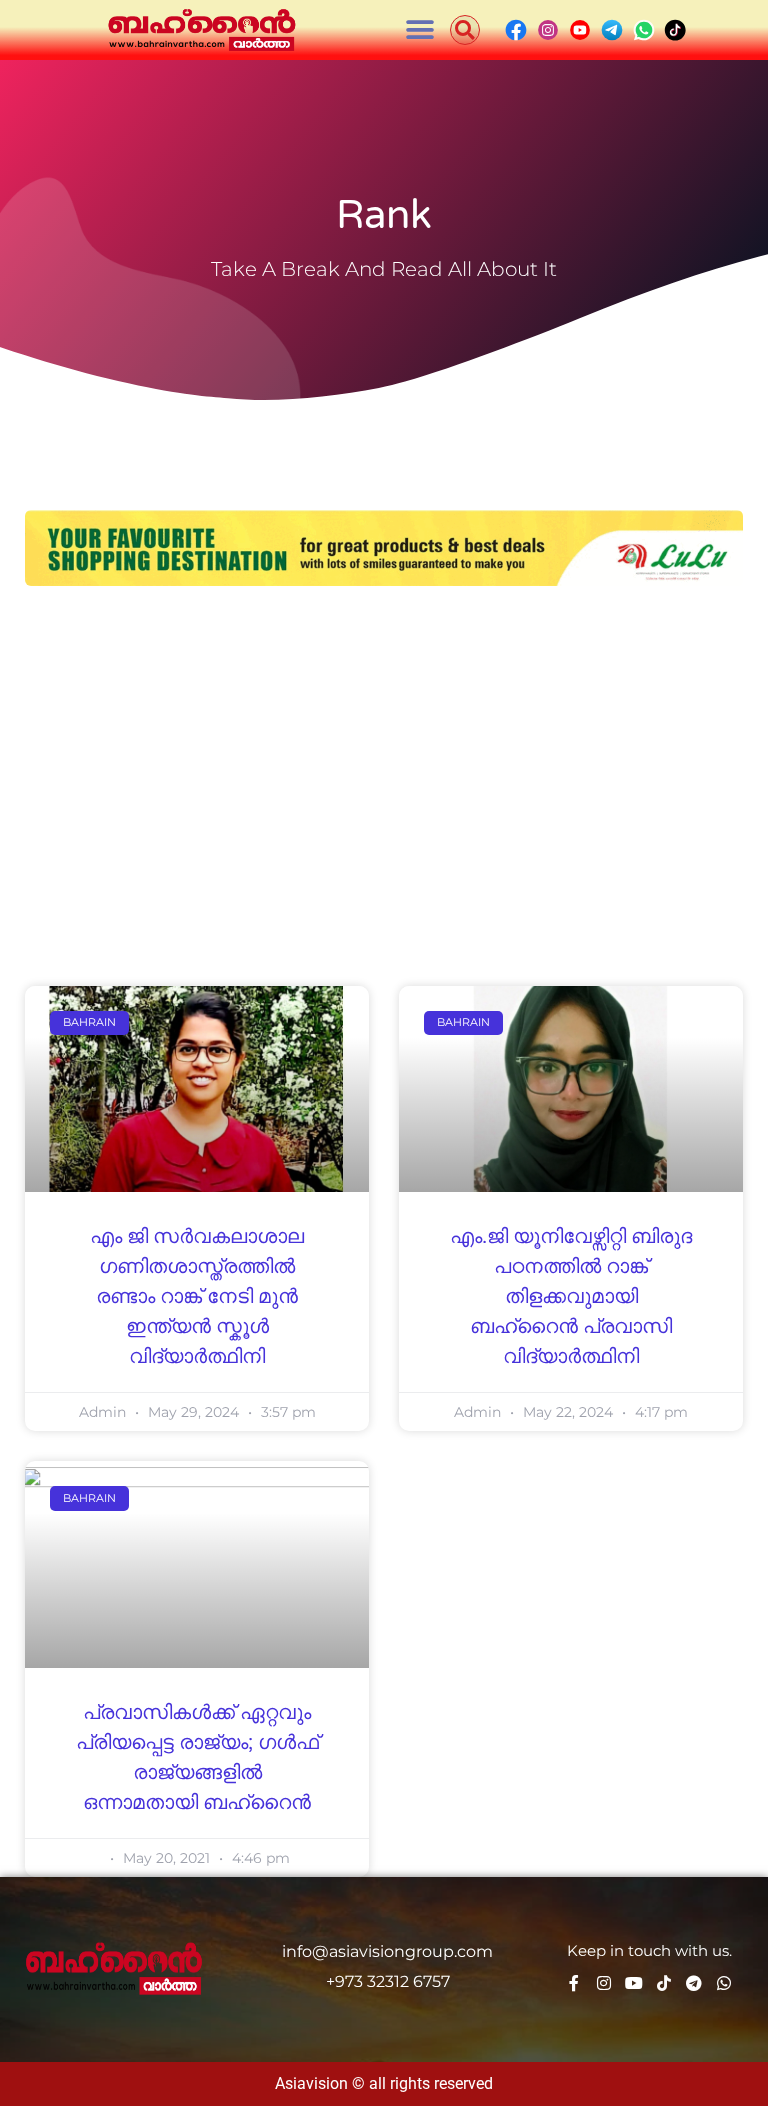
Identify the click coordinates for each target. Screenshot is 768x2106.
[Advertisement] (384, 756)
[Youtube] (634, 1983)
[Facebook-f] (574, 1983)
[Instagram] (604, 1983)
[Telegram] (694, 1983)
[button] (420, 30)
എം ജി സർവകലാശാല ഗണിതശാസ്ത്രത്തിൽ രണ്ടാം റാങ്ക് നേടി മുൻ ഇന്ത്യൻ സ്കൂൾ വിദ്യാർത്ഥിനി (197, 1297)
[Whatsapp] (724, 1983)
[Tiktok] (664, 1983)
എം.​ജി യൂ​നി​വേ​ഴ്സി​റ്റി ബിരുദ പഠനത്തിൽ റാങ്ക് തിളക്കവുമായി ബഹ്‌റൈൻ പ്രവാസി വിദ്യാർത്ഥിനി (571, 1297)
